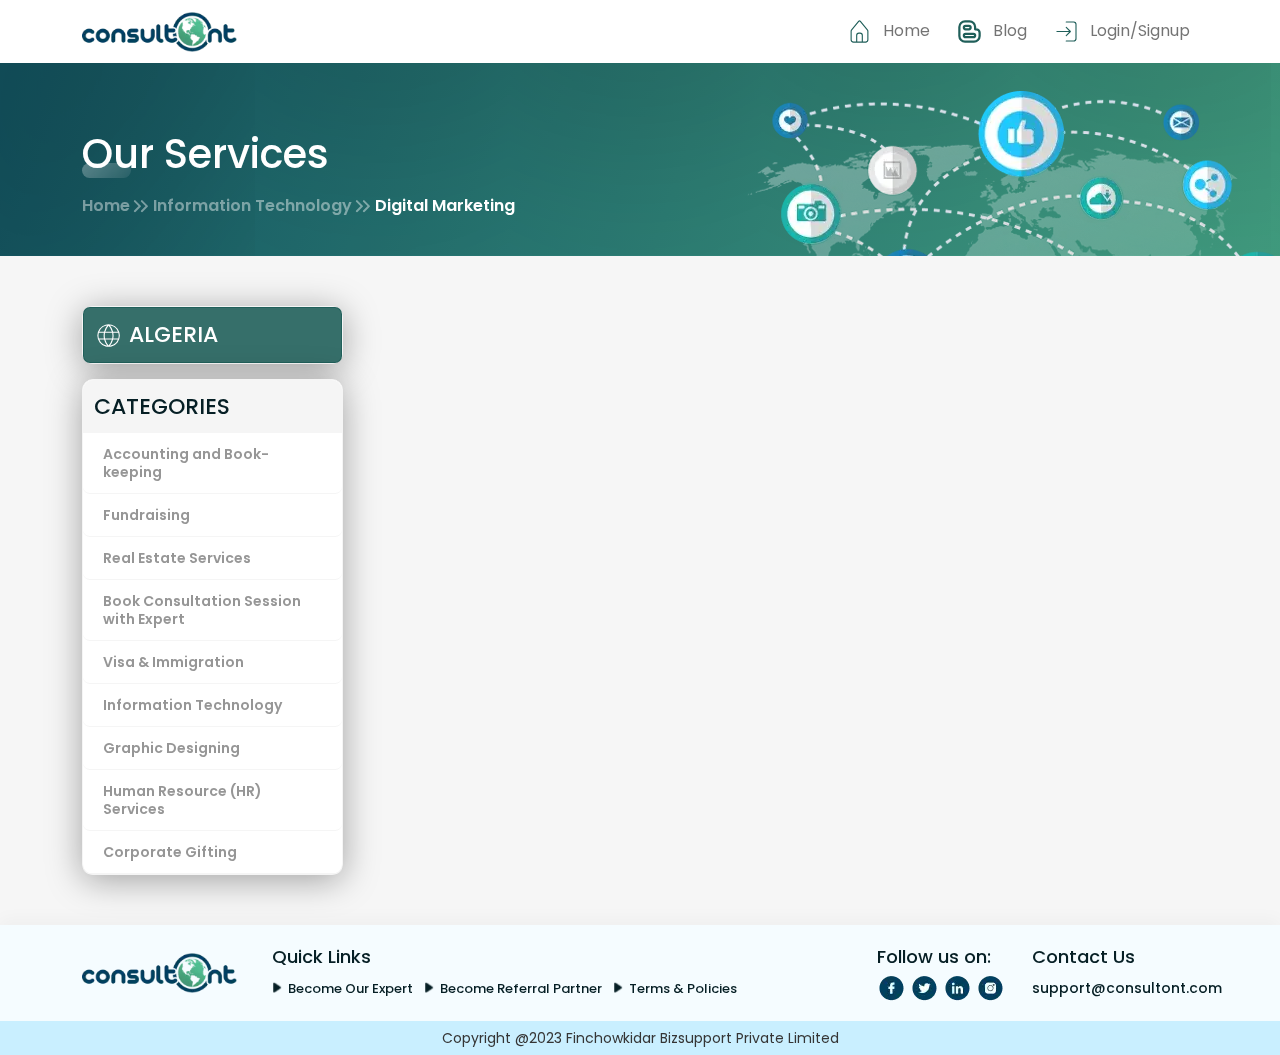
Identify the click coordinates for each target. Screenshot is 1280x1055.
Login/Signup (1140, 30)
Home (906, 30)
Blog (1010, 30)
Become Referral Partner (521, 988)
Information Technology (252, 205)
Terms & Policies (683, 988)
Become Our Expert (350, 988)
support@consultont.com (1127, 988)
